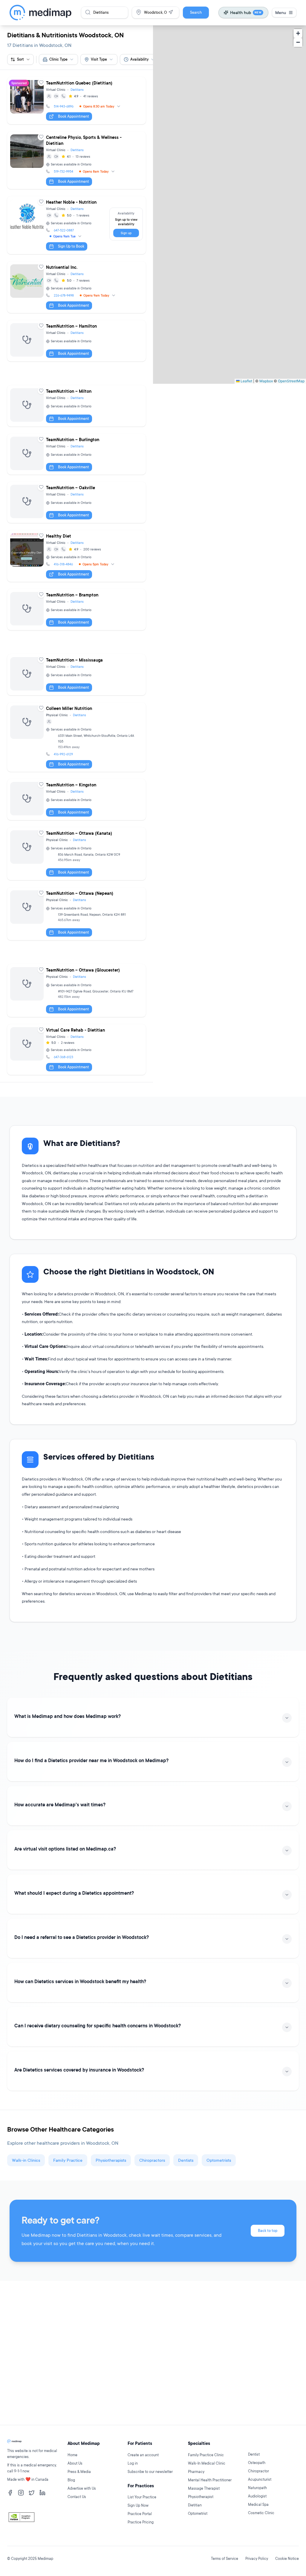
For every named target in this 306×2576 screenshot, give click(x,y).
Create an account (143, 2455)
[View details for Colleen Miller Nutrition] (76, 737)
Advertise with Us (82, 2488)
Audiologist (257, 2496)
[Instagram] (21, 2493)
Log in (133, 2463)
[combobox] (58, 59)
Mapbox (266, 381)
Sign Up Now (138, 2505)
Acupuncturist (260, 2479)
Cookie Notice (287, 2559)
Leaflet (246, 381)
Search (196, 12)
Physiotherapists (111, 2160)
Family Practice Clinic (206, 2455)
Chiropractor (258, 2471)
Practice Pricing (141, 2522)
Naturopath (257, 2488)
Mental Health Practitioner (210, 2480)
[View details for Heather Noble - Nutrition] (76, 225)
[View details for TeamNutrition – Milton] (76, 406)
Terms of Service (225, 2559)
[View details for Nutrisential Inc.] (76, 287)
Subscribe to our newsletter (150, 2472)
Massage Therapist (204, 2488)
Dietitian (195, 2505)
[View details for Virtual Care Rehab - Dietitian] (76, 1050)
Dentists (186, 2160)
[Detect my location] (171, 12)
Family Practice (68, 2160)
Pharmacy (196, 2472)
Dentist (254, 2454)
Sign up (126, 233)
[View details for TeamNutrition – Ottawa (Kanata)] (76, 854)
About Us (75, 2463)
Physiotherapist (201, 2497)
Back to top (268, 2231)
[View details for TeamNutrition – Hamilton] (76, 341)
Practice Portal (140, 2514)
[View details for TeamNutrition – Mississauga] (76, 675)
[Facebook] (10, 2493)
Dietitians (77, 90)
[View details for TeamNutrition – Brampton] (76, 610)
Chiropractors (152, 2160)
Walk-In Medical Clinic (207, 2463)
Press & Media (79, 2472)
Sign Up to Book (71, 246)
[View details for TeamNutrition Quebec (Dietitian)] (76, 101)
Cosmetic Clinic (261, 2513)
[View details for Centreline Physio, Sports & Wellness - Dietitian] (76, 160)
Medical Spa (258, 2504)
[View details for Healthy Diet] (76, 556)
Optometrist (198, 2513)
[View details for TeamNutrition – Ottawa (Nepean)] (76, 914)
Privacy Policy (257, 2559)
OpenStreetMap (291, 381)
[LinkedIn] (42, 2493)
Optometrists (219, 2160)
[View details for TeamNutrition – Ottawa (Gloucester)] (76, 991)
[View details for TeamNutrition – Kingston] (76, 800)
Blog (71, 2480)
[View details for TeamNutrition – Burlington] (76, 454)
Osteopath (257, 2463)
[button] (298, 33)
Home (72, 2455)
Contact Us (77, 2497)
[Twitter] (32, 2493)
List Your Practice (142, 2497)
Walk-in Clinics (26, 2160)
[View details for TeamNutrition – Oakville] (76, 502)
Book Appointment (74, 116)
